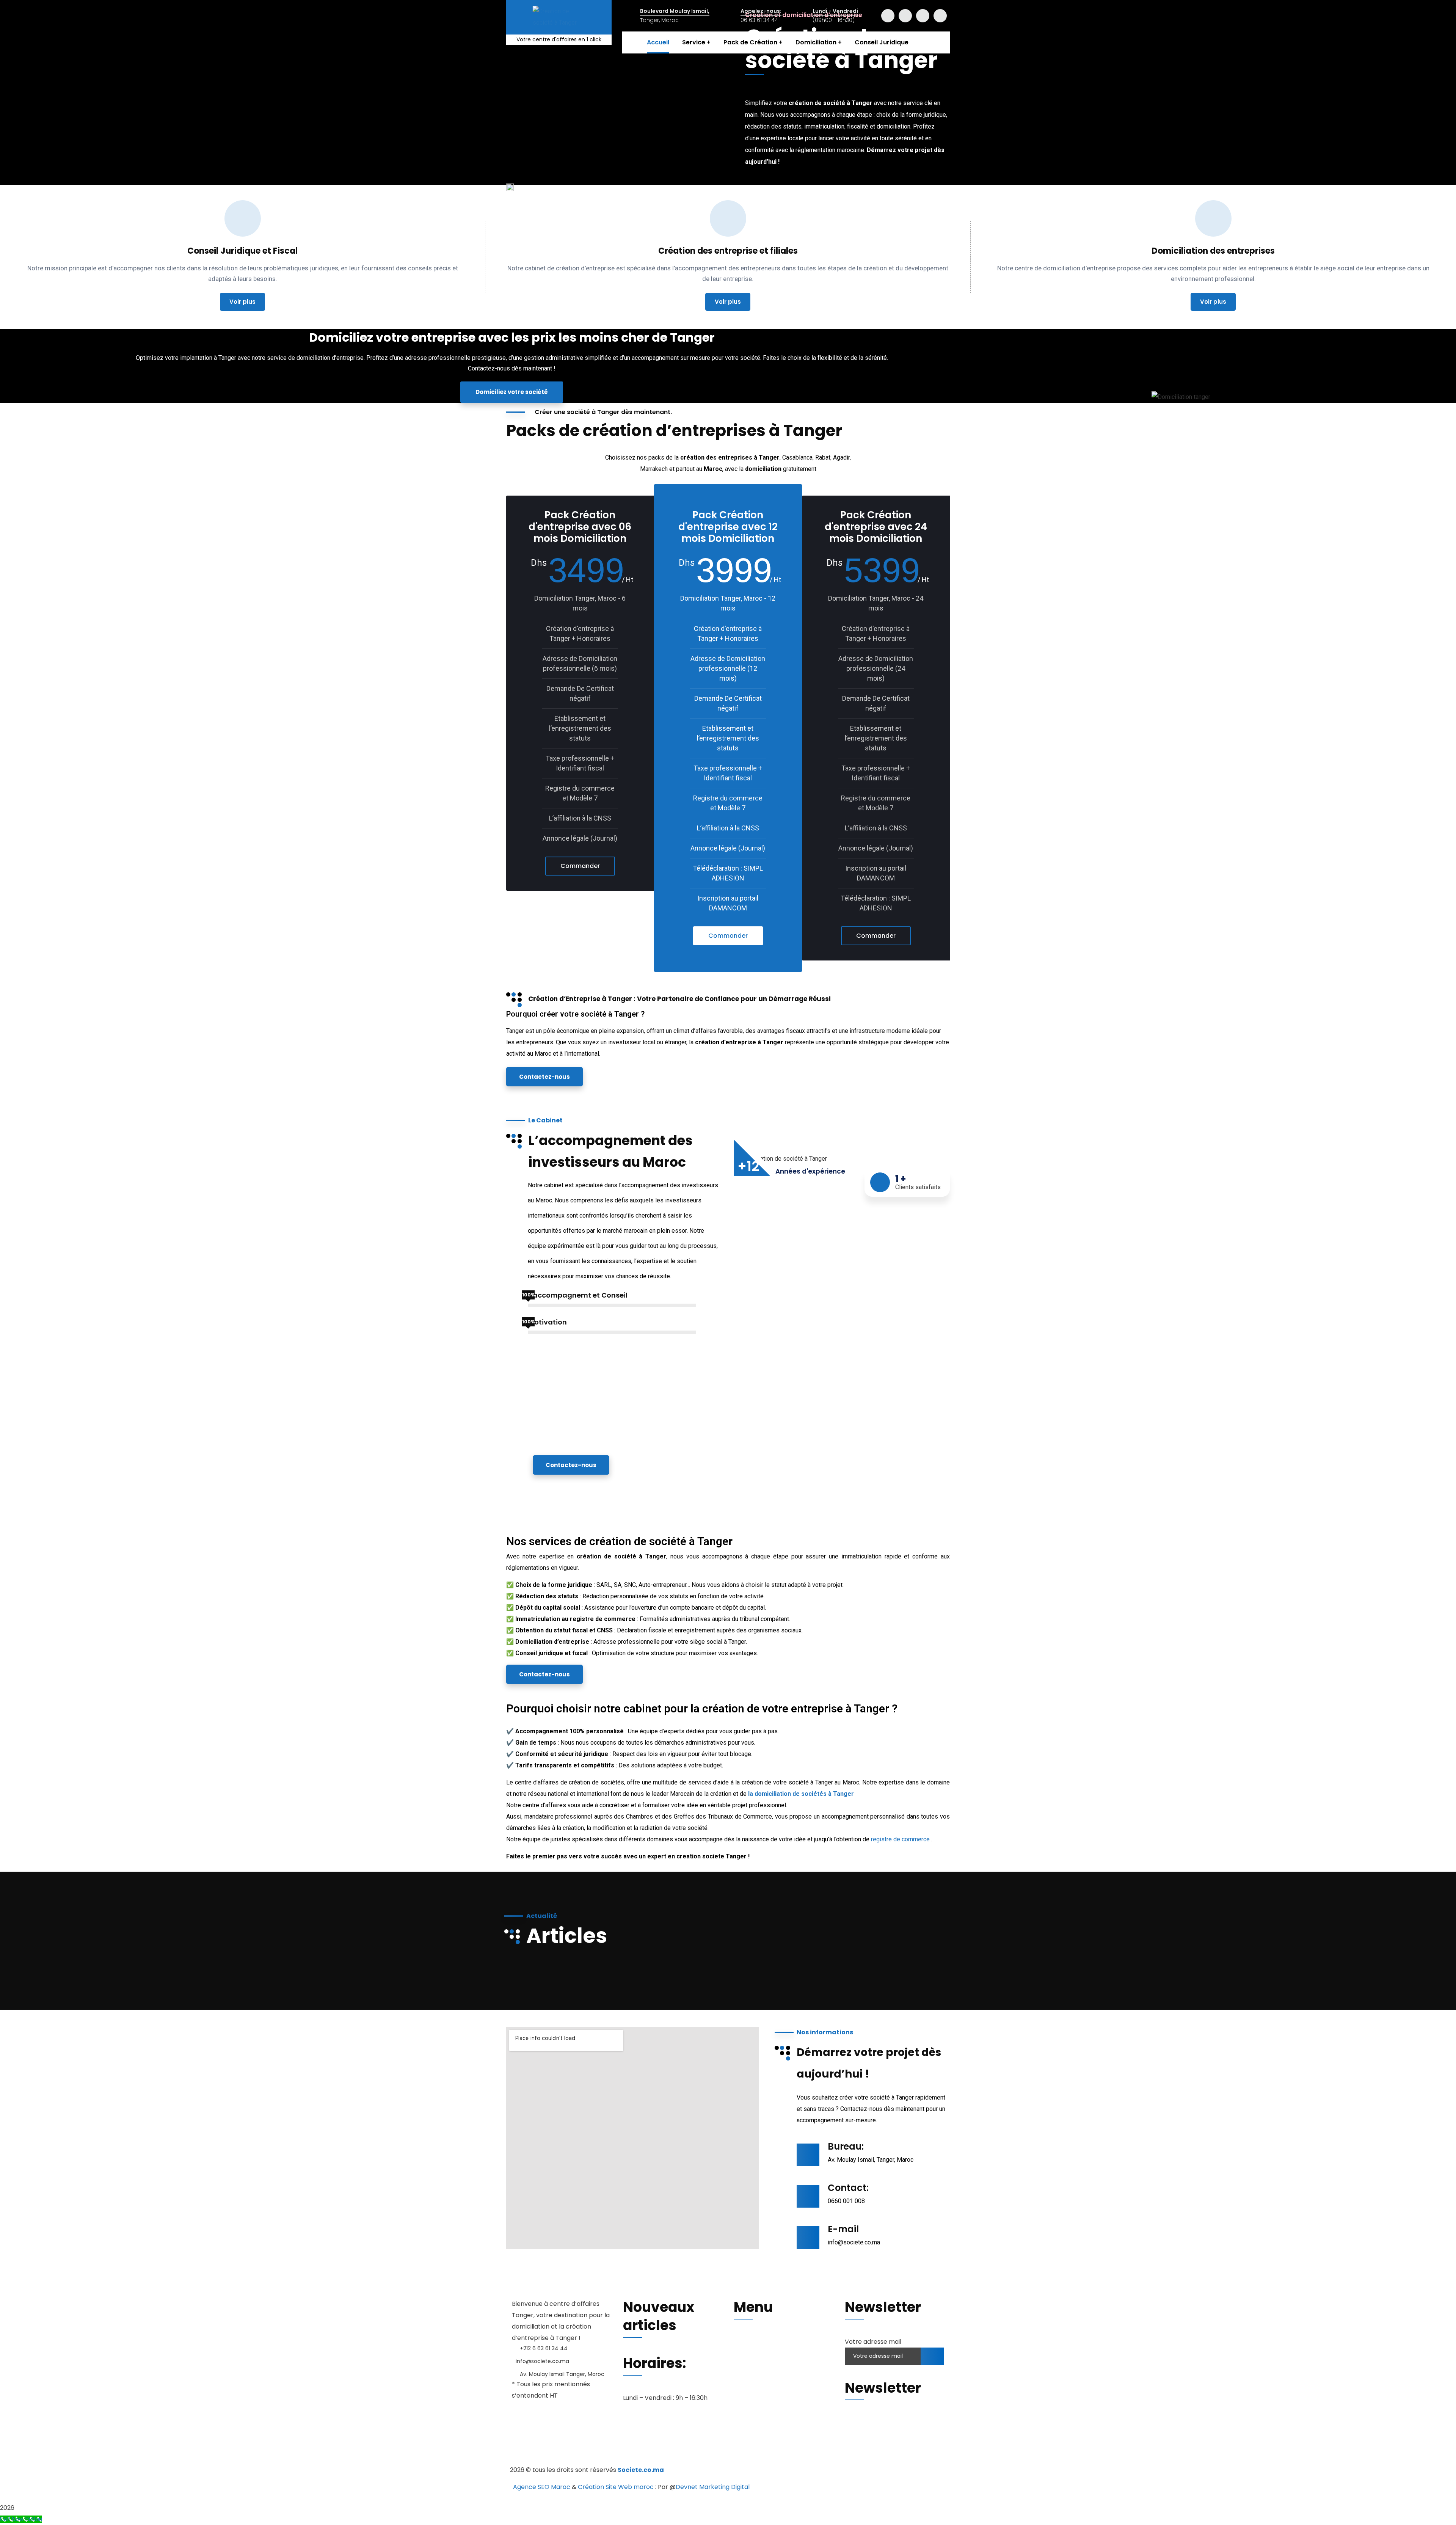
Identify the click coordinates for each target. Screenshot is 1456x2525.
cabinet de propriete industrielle (637, 2458)
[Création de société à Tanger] (559, 17)
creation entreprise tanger (631, 2436)
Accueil (744, 2342)
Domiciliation (753, 2378)
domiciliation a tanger (715, 2436)
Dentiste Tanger (854, 2447)
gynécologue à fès (918, 2447)
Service (745, 2354)
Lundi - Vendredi (835, 11)
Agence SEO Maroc (542, 2487)
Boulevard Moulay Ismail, (675, 11)
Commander (580, 866)
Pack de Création (759, 2366)
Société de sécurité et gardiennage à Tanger (588, 2447)
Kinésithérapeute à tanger (778, 2447)
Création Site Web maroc (616, 2487)
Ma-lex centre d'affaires (544, 2436)
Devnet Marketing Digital (713, 2487)
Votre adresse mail (873, 2342)
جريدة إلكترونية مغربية (550, 2458)
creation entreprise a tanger (801, 2436)
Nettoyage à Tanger (696, 2447)
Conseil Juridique (759, 2390)
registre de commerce (900, 1839)
